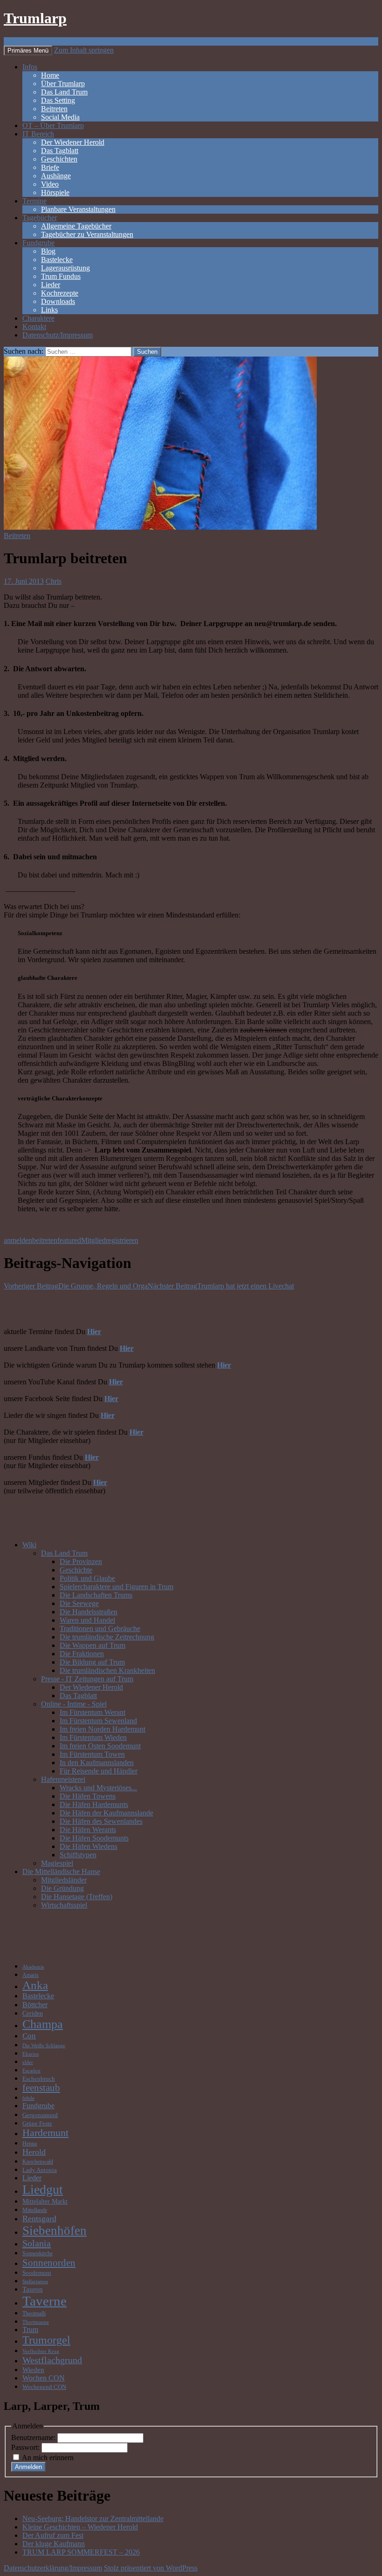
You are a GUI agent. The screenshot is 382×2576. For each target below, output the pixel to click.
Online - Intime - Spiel (74, 1704)
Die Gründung (62, 1888)
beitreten (45, 1240)
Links (49, 310)
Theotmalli (34, 2314)
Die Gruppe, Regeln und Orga (76, 1286)
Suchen (15, 41)
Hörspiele (55, 192)
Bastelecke (57, 260)
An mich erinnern (48, 2458)
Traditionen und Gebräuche (100, 1629)
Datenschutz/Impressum (58, 335)
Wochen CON (44, 2378)
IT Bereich (38, 134)
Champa (43, 2024)
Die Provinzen (81, 1561)
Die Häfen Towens (88, 1796)
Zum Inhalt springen (84, 50)
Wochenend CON (44, 2387)
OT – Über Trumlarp (53, 125)
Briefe (50, 167)
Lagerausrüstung (65, 268)
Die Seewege (79, 1603)
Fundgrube (38, 243)
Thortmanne (36, 2322)
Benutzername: (34, 2438)
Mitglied (93, 1240)
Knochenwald (38, 2162)
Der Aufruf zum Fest (53, 2535)
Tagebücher (40, 218)
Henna (30, 2144)
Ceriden (33, 2013)
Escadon (31, 2071)
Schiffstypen (78, 1855)
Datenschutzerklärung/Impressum (53, 2568)
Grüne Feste (37, 2124)
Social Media (60, 117)
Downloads (58, 301)
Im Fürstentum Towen (92, 1754)
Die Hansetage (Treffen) (77, 1897)
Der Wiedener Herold (73, 142)
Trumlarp (35, 18)
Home (50, 75)
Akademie (33, 1967)
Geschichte (76, 1570)
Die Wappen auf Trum (92, 1645)
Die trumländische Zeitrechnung (107, 1637)
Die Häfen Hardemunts (94, 1804)
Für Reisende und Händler (99, 1771)
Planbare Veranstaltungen (78, 209)
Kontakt (34, 327)
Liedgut (43, 2189)
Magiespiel (57, 1863)
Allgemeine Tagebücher (76, 226)
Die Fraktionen (82, 1654)
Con (29, 2036)
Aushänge (56, 176)
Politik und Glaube (87, 1578)
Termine (34, 201)
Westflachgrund (52, 2360)
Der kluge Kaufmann (54, 2544)
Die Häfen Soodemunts (94, 1838)
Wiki (29, 1545)
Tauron (33, 2289)
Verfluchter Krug (41, 2351)
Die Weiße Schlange (44, 2046)
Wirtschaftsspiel (64, 1905)
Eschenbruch (39, 2079)
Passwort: (26, 2447)
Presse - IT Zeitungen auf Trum (87, 1679)
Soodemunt (37, 2273)
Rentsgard (39, 2219)
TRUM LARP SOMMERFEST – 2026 (81, 2552)
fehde (28, 2098)
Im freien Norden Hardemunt (102, 1729)
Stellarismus (35, 2282)
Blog (48, 251)
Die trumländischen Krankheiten (107, 1670)
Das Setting (58, 100)
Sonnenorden (49, 2262)
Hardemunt (45, 2133)
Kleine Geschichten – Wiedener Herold (80, 2527)
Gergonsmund (40, 2115)
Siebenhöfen (55, 2231)
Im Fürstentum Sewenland (98, 1721)
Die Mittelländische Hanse (61, 1871)
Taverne (44, 2301)
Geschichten (59, 159)
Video (50, 184)
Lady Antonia (40, 2170)
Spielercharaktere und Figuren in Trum (116, 1587)
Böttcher (35, 2005)
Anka (35, 1985)
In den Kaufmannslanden (97, 1763)
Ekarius (31, 2054)
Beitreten (54, 109)
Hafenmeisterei (63, 1779)
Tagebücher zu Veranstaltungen (87, 234)
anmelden (18, 1240)
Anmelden (28, 2467)
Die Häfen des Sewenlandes (101, 1821)
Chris (54, 581)
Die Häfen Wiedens (89, 1846)
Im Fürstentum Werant (92, 1712)
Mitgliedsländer (64, 1880)
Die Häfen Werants (88, 1830)
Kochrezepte (60, 293)
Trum (30, 2330)
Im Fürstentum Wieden (93, 1737)
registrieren (122, 1240)
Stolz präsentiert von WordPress (151, 2568)
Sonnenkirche (38, 2254)
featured (69, 1240)
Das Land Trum (64, 92)
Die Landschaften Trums (96, 1595)
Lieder (51, 285)
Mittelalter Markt (45, 2201)
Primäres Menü (28, 51)
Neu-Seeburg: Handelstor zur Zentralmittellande (93, 2519)
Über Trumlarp (63, 84)
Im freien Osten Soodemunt (100, 1746)
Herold (34, 2152)
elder (28, 2062)
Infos (30, 67)
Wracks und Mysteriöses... (98, 1788)
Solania (37, 2243)
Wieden (33, 2370)
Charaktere (38, 318)
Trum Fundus (61, 276)
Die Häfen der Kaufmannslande (106, 1813)
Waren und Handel (87, 1620)
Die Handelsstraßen (89, 1612)
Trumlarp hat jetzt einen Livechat (221, 1286)
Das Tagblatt (60, 151)
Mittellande (35, 2210)
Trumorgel (46, 2340)
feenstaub (41, 2088)
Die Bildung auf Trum (92, 1662)
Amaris (31, 1975)
